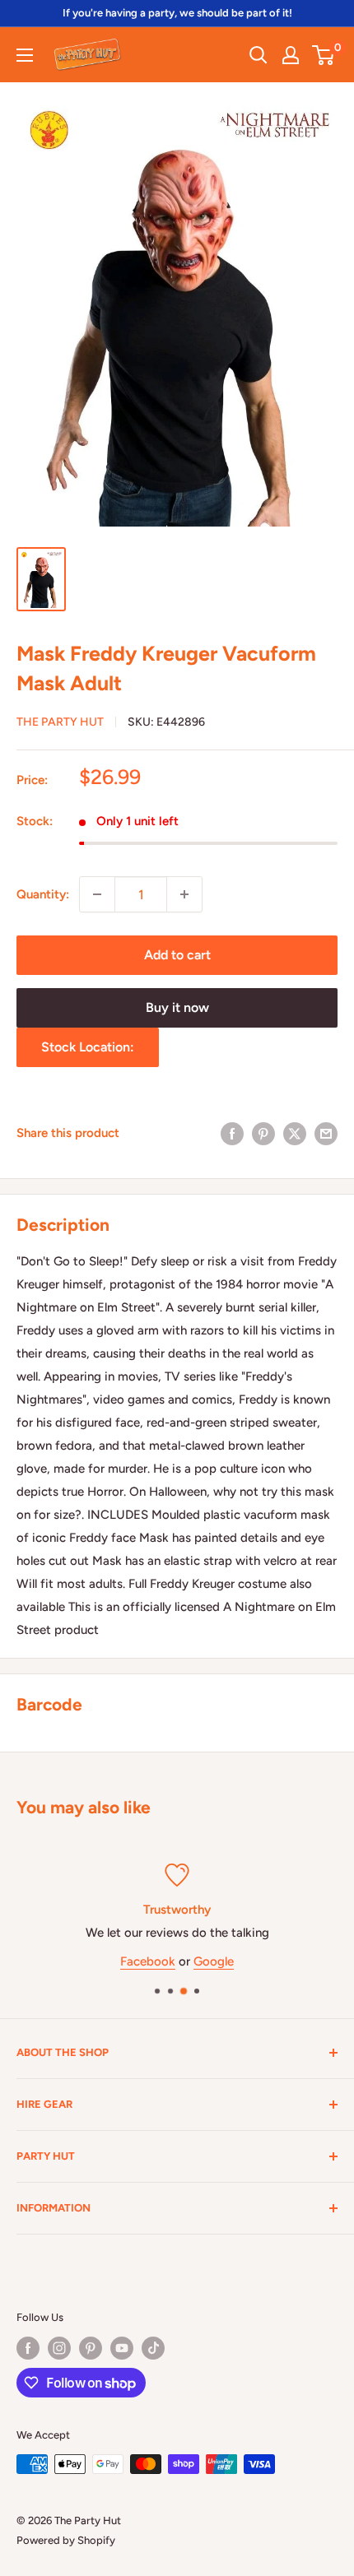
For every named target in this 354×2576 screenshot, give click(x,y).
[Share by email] (326, 1133)
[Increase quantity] (184, 894)
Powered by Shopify (66, 2540)
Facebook (148, 1961)
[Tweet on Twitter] (295, 1133)
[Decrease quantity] (97, 894)
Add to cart (177, 955)
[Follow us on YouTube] (122, 2348)
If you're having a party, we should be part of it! (177, 13)
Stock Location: (88, 1047)
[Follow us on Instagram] (59, 2348)
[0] (324, 55)
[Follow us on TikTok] (153, 2348)
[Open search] (259, 55)
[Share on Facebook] (232, 1133)
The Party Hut (60, 722)
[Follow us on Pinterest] (91, 2348)
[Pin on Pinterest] (263, 1133)
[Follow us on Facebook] (28, 2348)
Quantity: (43, 894)
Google (214, 1961)
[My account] (291, 55)
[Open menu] (25, 55)
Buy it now (177, 1007)
